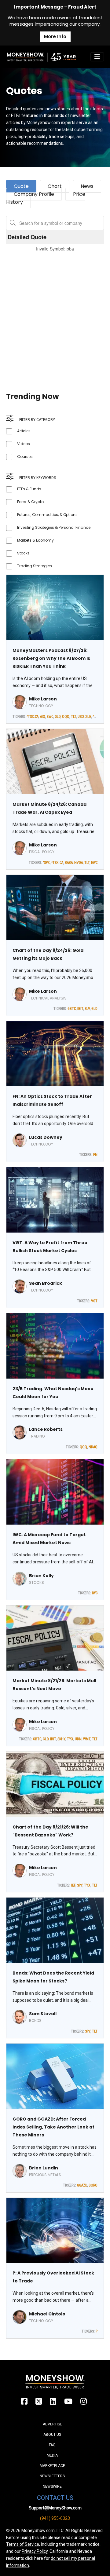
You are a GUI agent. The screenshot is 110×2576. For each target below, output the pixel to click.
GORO (93, 2185)
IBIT (80, 1009)
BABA (69, 863)
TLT (73, 717)
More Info (55, 37)
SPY (80, 1885)
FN (95, 1155)
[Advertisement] (55, 314)
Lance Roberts (46, 1429)
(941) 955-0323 (55, 2518)
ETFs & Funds (29, 489)
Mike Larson (43, 699)
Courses (25, 457)
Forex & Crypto (30, 502)
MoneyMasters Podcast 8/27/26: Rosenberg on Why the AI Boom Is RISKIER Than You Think (51, 658)
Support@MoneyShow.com (55, 2508)
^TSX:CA (33, 717)
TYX (70, 1739)
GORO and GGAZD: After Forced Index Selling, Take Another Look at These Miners (53, 2127)
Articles (24, 431)
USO (81, 717)
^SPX (96, 717)
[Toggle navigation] (97, 57)
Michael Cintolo (47, 2314)
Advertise (52, 2424)
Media (52, 2455)
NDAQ (93, 1447)
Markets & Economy (35, 540)
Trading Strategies (35, 566)
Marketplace (52, 2466)
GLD (58, 717)
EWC (50, 717)
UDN (78, 1739)
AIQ (43, 717)
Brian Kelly (41, 1576)
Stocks (23, 553)
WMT (87, 1739)
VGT (94, 1301)
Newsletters (52, 2476)
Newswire (52, 2486)
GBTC (72, 1009)
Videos (24, 444)
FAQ (52, 2445)
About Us (52, 2435)
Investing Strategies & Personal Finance (54, 527)
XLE (88, 717)
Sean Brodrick (46, 1283)
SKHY (61, 1739)
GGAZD (82, 2185)
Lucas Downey (46, 1137)
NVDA (79, 863)
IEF (73, 1885)
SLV (87, 1009)
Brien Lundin (44, 2168)
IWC (95, 1593)
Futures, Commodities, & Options (47, 515)
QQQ (66, 717)
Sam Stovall (43, 2014)
